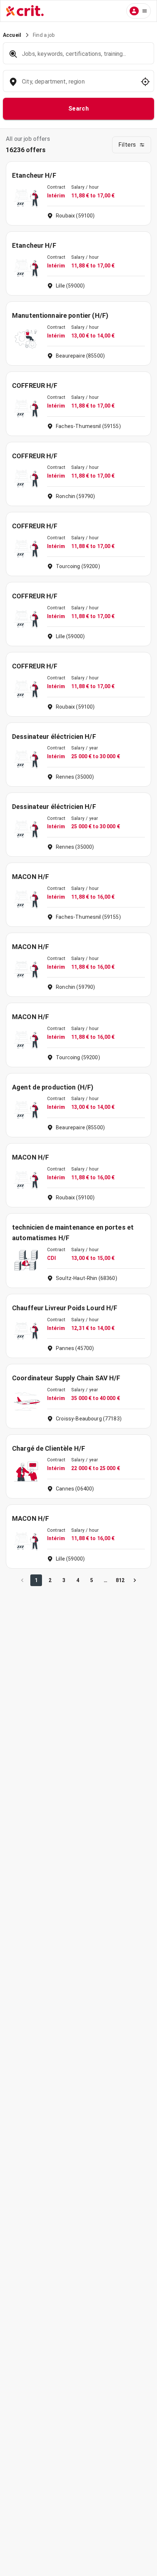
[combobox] (78, 85)
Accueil (12, 35)
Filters (127, 145)
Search (79, 109)
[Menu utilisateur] (139, 11)
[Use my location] (145, 82)
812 (120, 1580)
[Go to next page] (135, 1580)
